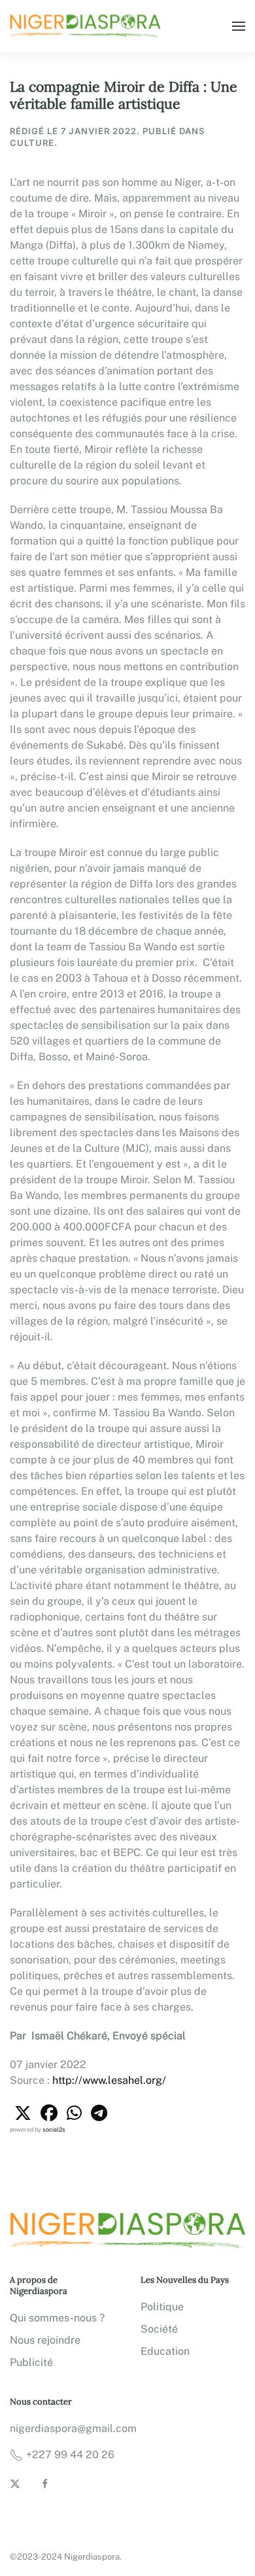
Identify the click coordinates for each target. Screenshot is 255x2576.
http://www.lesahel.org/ (109, 2080)
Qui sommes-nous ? (57, 2318)
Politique (162, 2307)
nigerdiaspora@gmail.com (73, 2428)
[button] (239, 26)
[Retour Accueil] (87, 26)
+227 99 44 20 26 (70, 2455)
